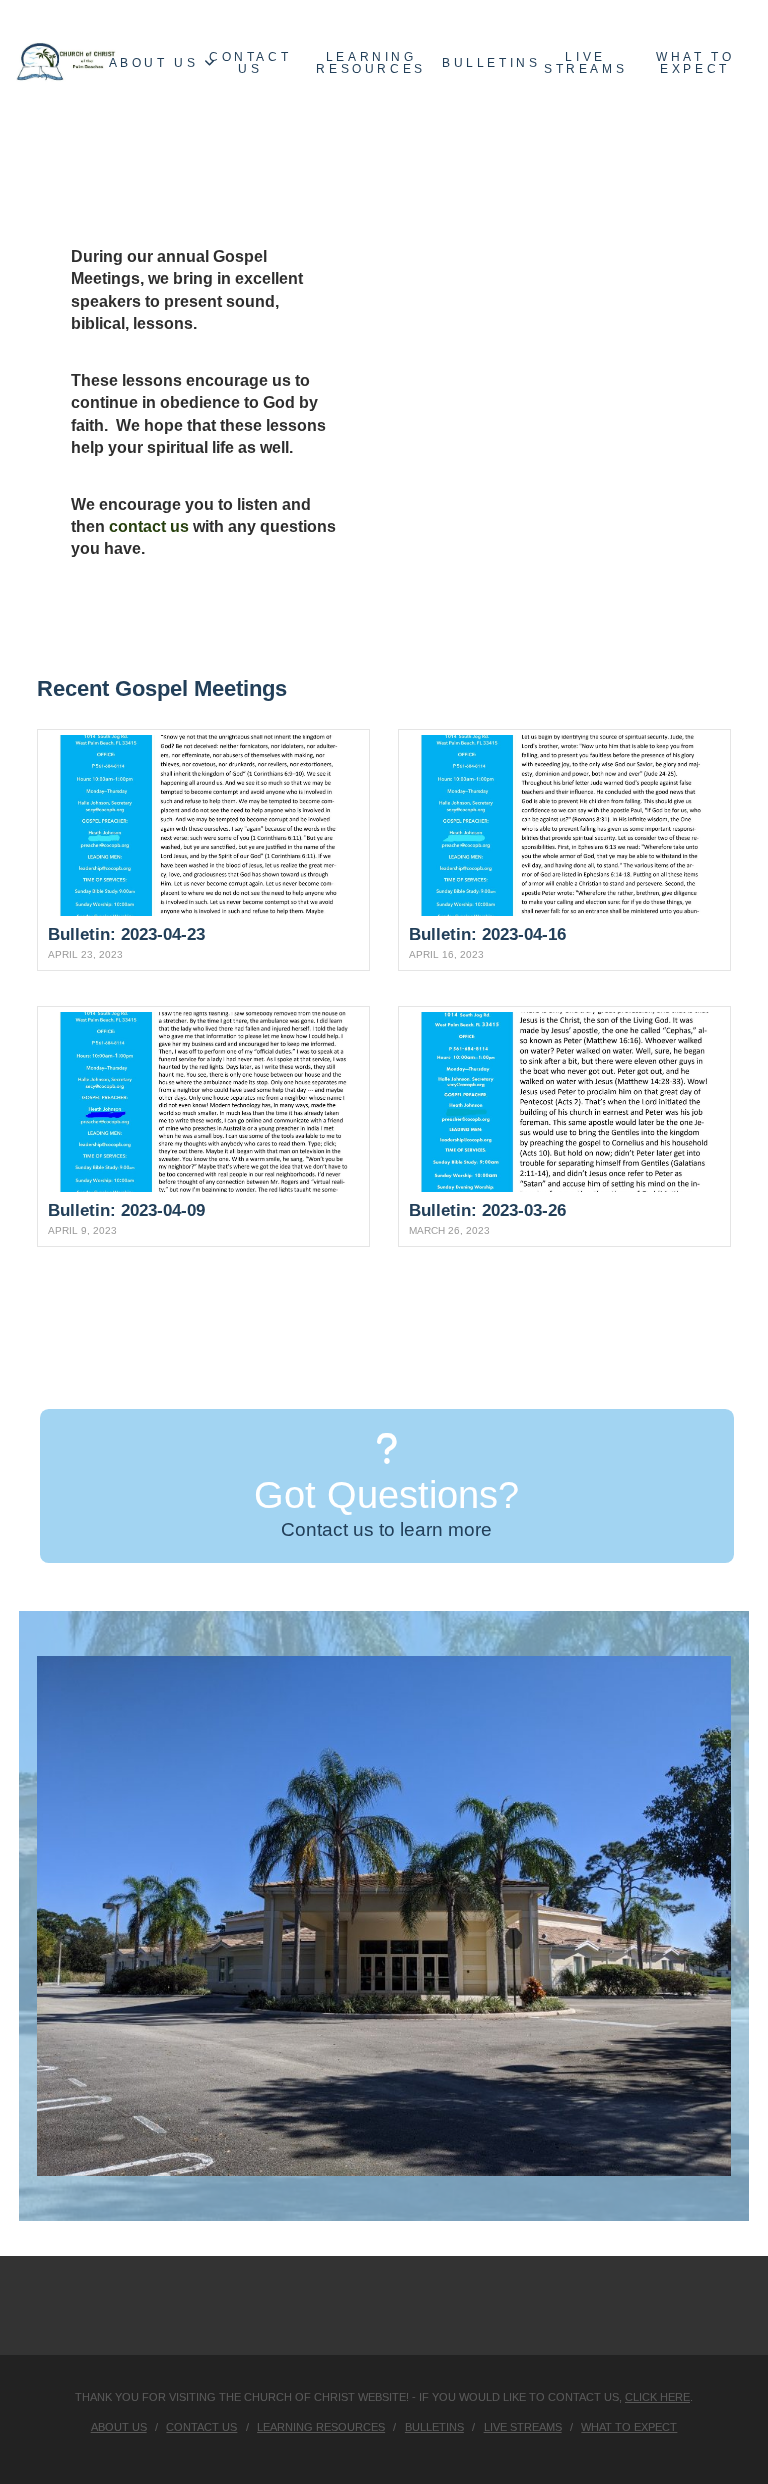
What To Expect (629, 2427)
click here (657, 2397)
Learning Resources (321, 2427)
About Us (119, 2427)
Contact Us (201, 2427)
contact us (149, 526)
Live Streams (523, 2427)
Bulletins (434, 2427)
